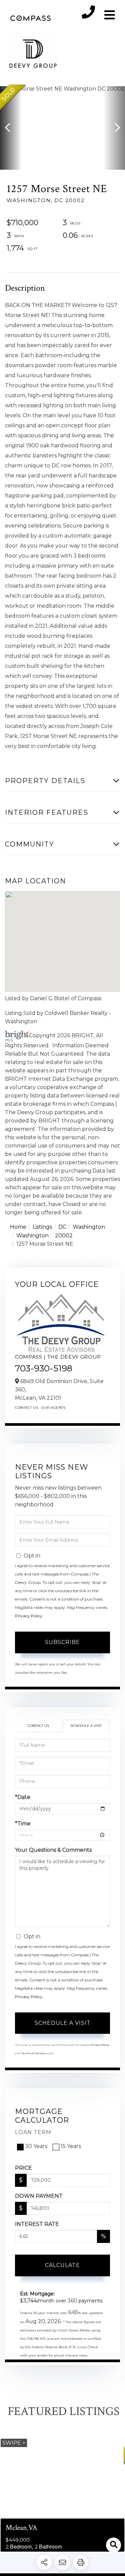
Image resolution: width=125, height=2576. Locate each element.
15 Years (71, 2146)
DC (62, 1227)
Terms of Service (33, 2053)
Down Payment (39, 2196)
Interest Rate (37, 2224)
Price (23, 2168)
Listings (42, 1227)
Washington (89, 1227)
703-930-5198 (44, 1368)
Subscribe (62, 1642)
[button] (11, 128)
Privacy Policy (29, 1616)
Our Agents (53, 1408)
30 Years (36, 2146)
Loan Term (33, 2132)
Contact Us (26, 1408)
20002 (64, 1236)
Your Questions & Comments (53, 1850)
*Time (23, 1824)
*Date (23, 1797)
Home (18, 1227)
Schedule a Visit (86, 1726)
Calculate (62, 2265)
